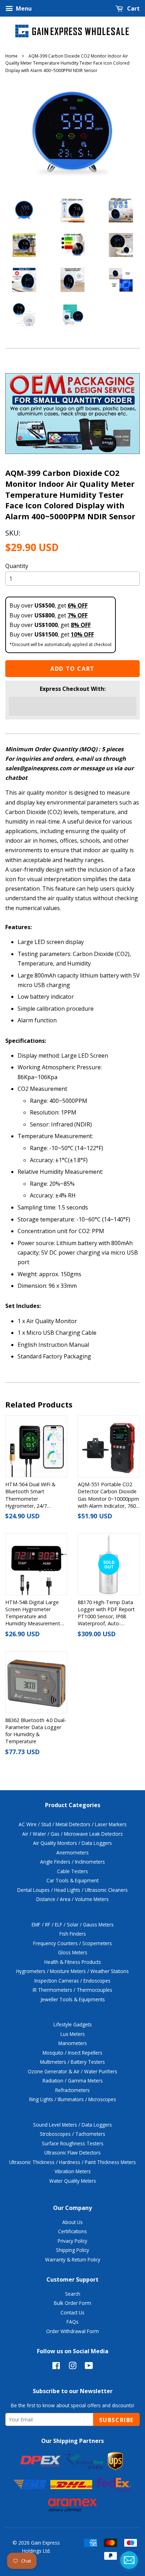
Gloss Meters (73, 1952)
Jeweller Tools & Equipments (73, 1999)
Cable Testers (72, 1871)
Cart (133, 8)
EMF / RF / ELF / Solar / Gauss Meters (73, 1924)
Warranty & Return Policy (73, 2260)
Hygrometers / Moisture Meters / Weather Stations (72, 1971)
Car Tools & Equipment (72, 1880)
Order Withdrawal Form (72, 2331)
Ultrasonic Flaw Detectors (72, 2153)
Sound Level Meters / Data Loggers (72, 2125)
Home (11, 56)
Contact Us (72, 2312)
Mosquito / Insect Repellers (72, 2053)
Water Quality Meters (73, 2181)
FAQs (72, 2322)
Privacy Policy (72, 2241)
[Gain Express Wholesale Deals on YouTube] (89, 2367)
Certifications (72, 2231)
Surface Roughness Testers (73, 2143)
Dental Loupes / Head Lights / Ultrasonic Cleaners (72, 1890)
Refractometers (72, 2090)
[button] (72, 706)
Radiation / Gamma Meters (73, 2081)
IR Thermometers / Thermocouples (72, 1990)
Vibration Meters (73, 2171)
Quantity (17, 566)
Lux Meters (73, 2034)
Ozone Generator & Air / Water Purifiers (72, 2071)
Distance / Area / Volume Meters (72, 1899)
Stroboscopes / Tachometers (72, 2134)
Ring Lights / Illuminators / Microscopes (73, 2099)
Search (73, 2294)
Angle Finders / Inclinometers (72, 1862)
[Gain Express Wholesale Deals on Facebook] (56, 2367)
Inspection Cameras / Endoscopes (72, 1981)
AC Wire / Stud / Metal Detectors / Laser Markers (73, 1824)
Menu (23, 8)
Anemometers (72, 1852)
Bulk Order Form (72, 2303)
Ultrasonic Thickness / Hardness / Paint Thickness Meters (72, 2162)
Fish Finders (73, 1934)
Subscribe (116, 2420)
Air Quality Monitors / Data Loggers (72, 1843)
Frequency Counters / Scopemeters (72, 1943)
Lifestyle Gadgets (73, 2024)
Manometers (73, 2043)
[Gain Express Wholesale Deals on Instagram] (72, 2367)
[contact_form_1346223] (129, 2560)
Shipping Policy (72, 2250)
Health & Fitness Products (73, 1962)
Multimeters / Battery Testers (72, 2062)
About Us (72, 2222)
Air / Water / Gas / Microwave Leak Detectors (72, 1834)
